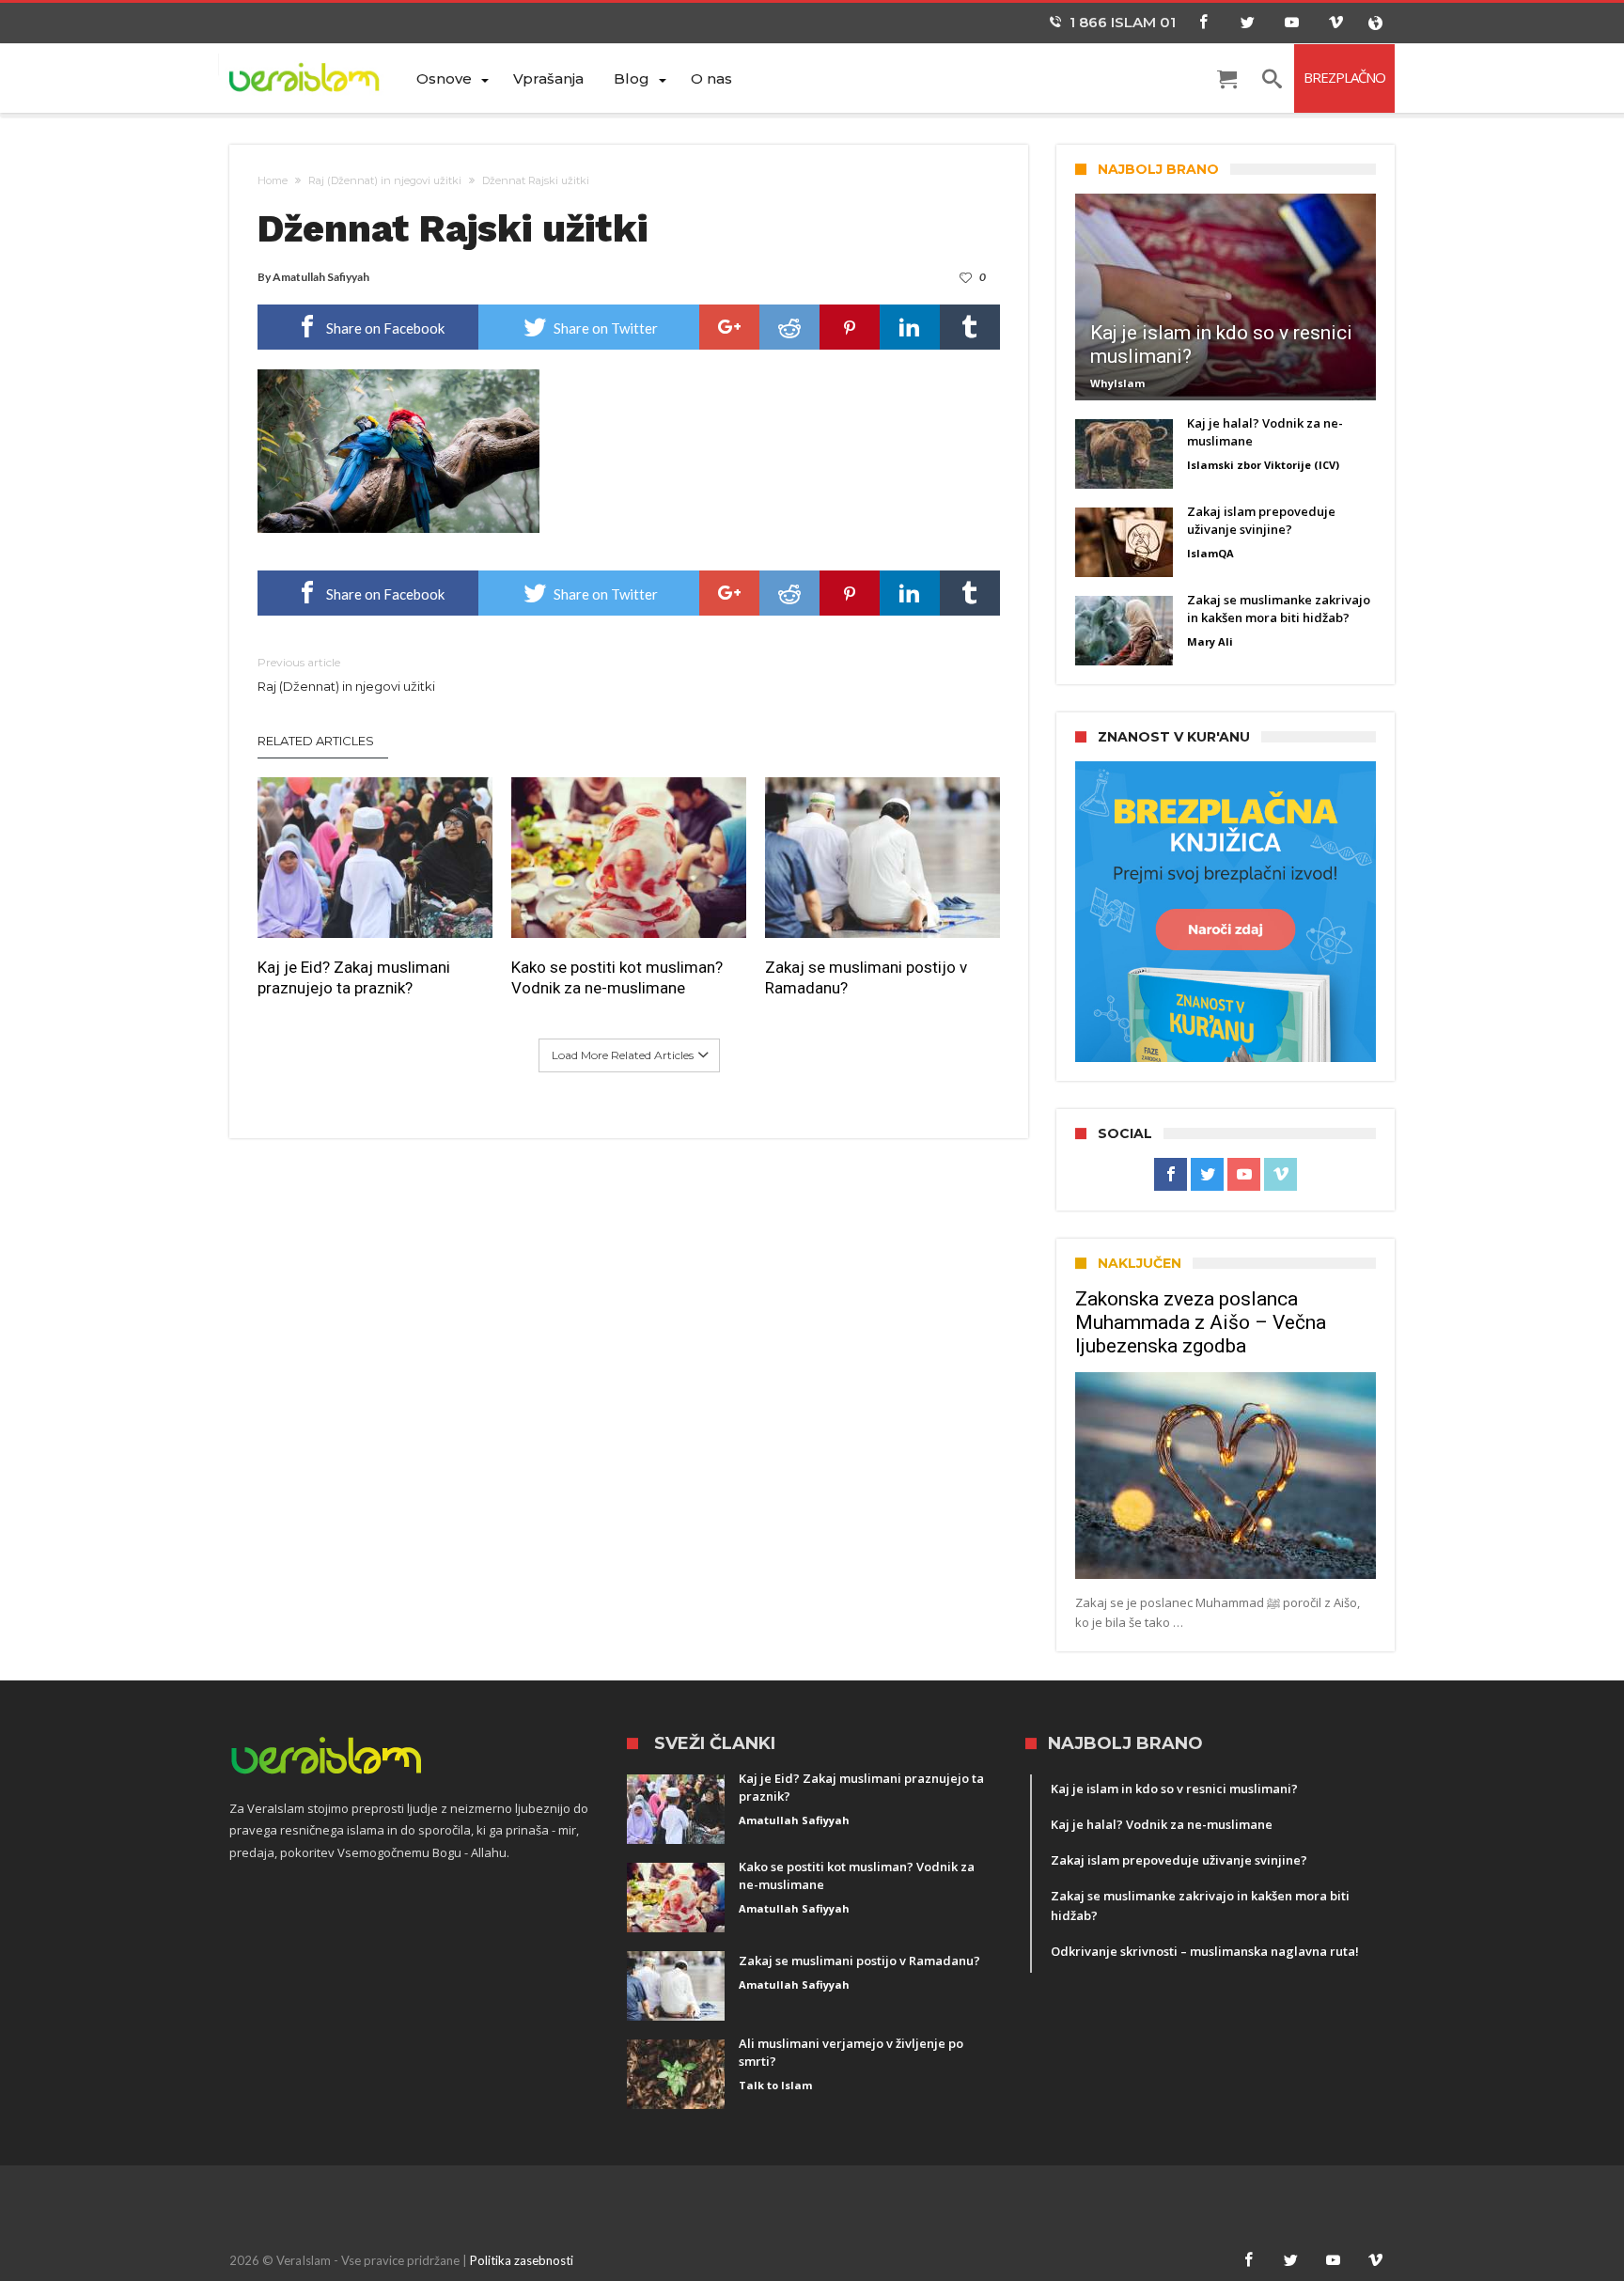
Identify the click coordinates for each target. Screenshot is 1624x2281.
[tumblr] (970, 327)
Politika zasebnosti (522, 2260)
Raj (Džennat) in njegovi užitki (385, 180)
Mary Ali (1210, 641)
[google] (729, 327)
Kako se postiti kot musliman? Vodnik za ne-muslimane (617, 977)
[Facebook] (1203, 23)
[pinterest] (850, 327)
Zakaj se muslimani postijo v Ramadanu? (866, 977)
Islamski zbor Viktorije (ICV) (1263, 465)
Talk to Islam (775, 2085)
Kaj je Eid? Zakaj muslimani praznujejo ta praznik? (354, 977)
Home (273, 180)
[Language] (1375, 23)
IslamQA (1210, 553)
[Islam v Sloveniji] (315, 77)
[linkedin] (910, 327)
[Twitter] (1247, 23)
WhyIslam (1117, 383)
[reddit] (789, 327)
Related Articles (316, 741)
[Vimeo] (1335, 23)
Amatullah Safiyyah (321, 277)
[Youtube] (1291, 23)
